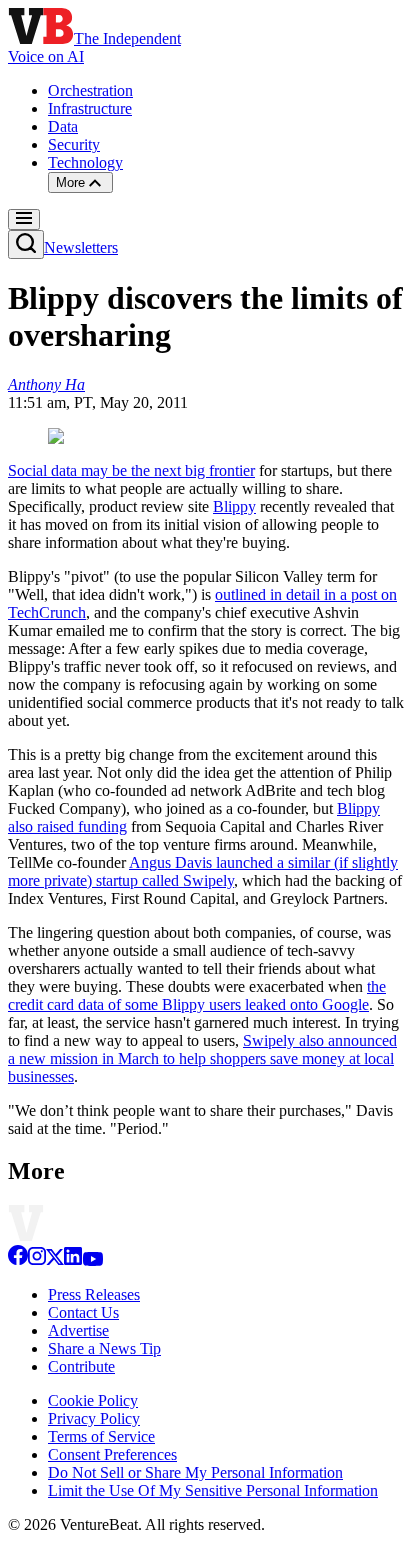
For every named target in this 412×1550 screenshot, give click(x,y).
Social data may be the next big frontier (131, 470)
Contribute (81, 1366)
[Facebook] (18, 1260)
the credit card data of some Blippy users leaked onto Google (197, 995)
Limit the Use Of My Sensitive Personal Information (213, 1490)
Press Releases (94, 1294)
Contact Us (83, 1312)
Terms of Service (101, 1436)
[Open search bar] (26, 244)
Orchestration (90, 90)
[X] (55, 1260)
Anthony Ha (46, 384)
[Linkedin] (73, 1260)
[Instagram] (37, 1260)
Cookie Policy (93, 1400)
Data (63, 126)
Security (74, 144)
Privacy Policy (94, 1418)
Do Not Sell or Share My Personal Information (195, 1472)
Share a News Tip (104, 1348)
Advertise (78, 1330)
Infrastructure (90, 108)
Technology (85, 162)
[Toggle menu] (24, 219)
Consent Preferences (112, 1454)
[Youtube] (92, 1260)
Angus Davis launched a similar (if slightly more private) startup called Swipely (203, 871)
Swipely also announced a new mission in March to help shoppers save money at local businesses (202, 1058)
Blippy (234, 506)
